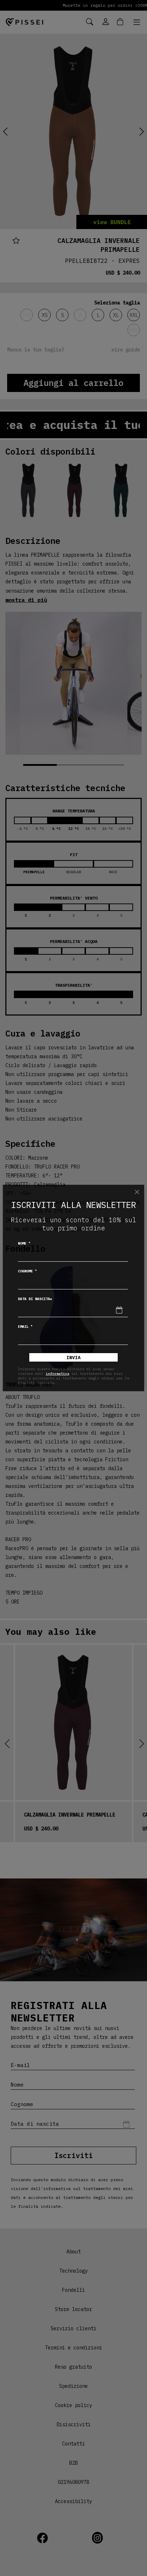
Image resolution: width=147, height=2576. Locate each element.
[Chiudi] (137, 1192)
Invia (73, 1358)
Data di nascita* (35, 1299)
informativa (57, 1374)
